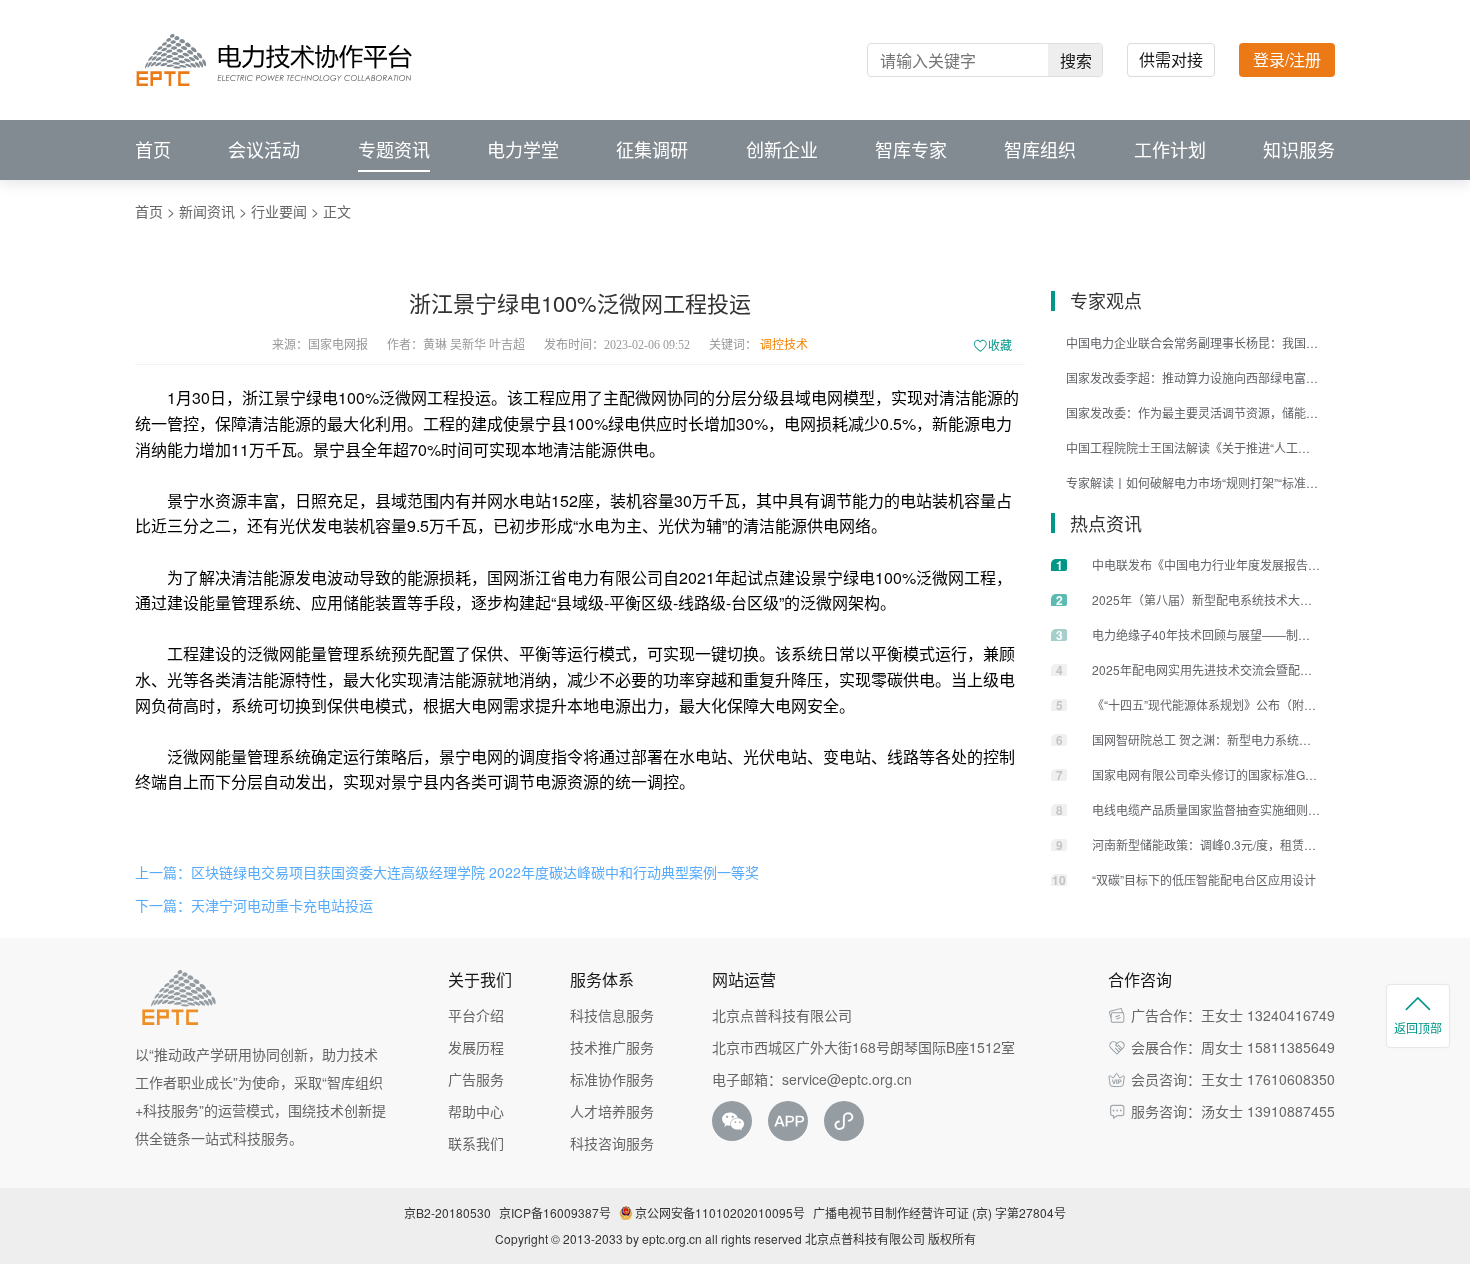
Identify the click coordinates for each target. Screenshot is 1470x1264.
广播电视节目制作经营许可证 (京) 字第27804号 (939, 1212)
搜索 (1076, 60)
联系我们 (476, 1143)
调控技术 (784, 345)
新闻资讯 (207, 211)
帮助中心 (476, 1111)
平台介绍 (476, 1015)
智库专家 (911, 150)
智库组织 (1040, 150)
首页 (153, 150)
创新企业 (782, 150)
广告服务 (476, 1079)
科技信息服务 (612, 1015)
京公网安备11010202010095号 (720, 1212)
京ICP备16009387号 (555, 1212)
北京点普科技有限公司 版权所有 (890, 1238)
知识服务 (1299, 150)
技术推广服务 (612, 1047)
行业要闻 (279, 211)
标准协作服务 (612, 1079)
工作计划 (1170, 150)
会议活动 (264, 150)
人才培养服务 (612, 1111)
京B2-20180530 (447, 1212)
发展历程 (476, 1047)
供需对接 (1171, 59)
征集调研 (652, 150)
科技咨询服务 (612, 1143)
